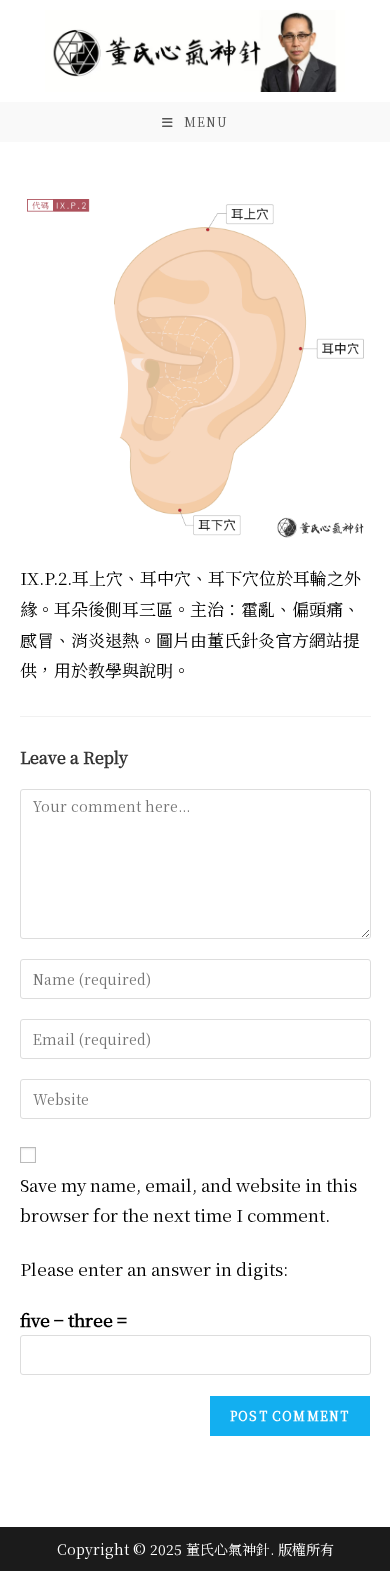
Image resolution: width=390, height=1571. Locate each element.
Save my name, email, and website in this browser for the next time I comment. (188, 1200)
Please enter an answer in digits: (154, 1268)
